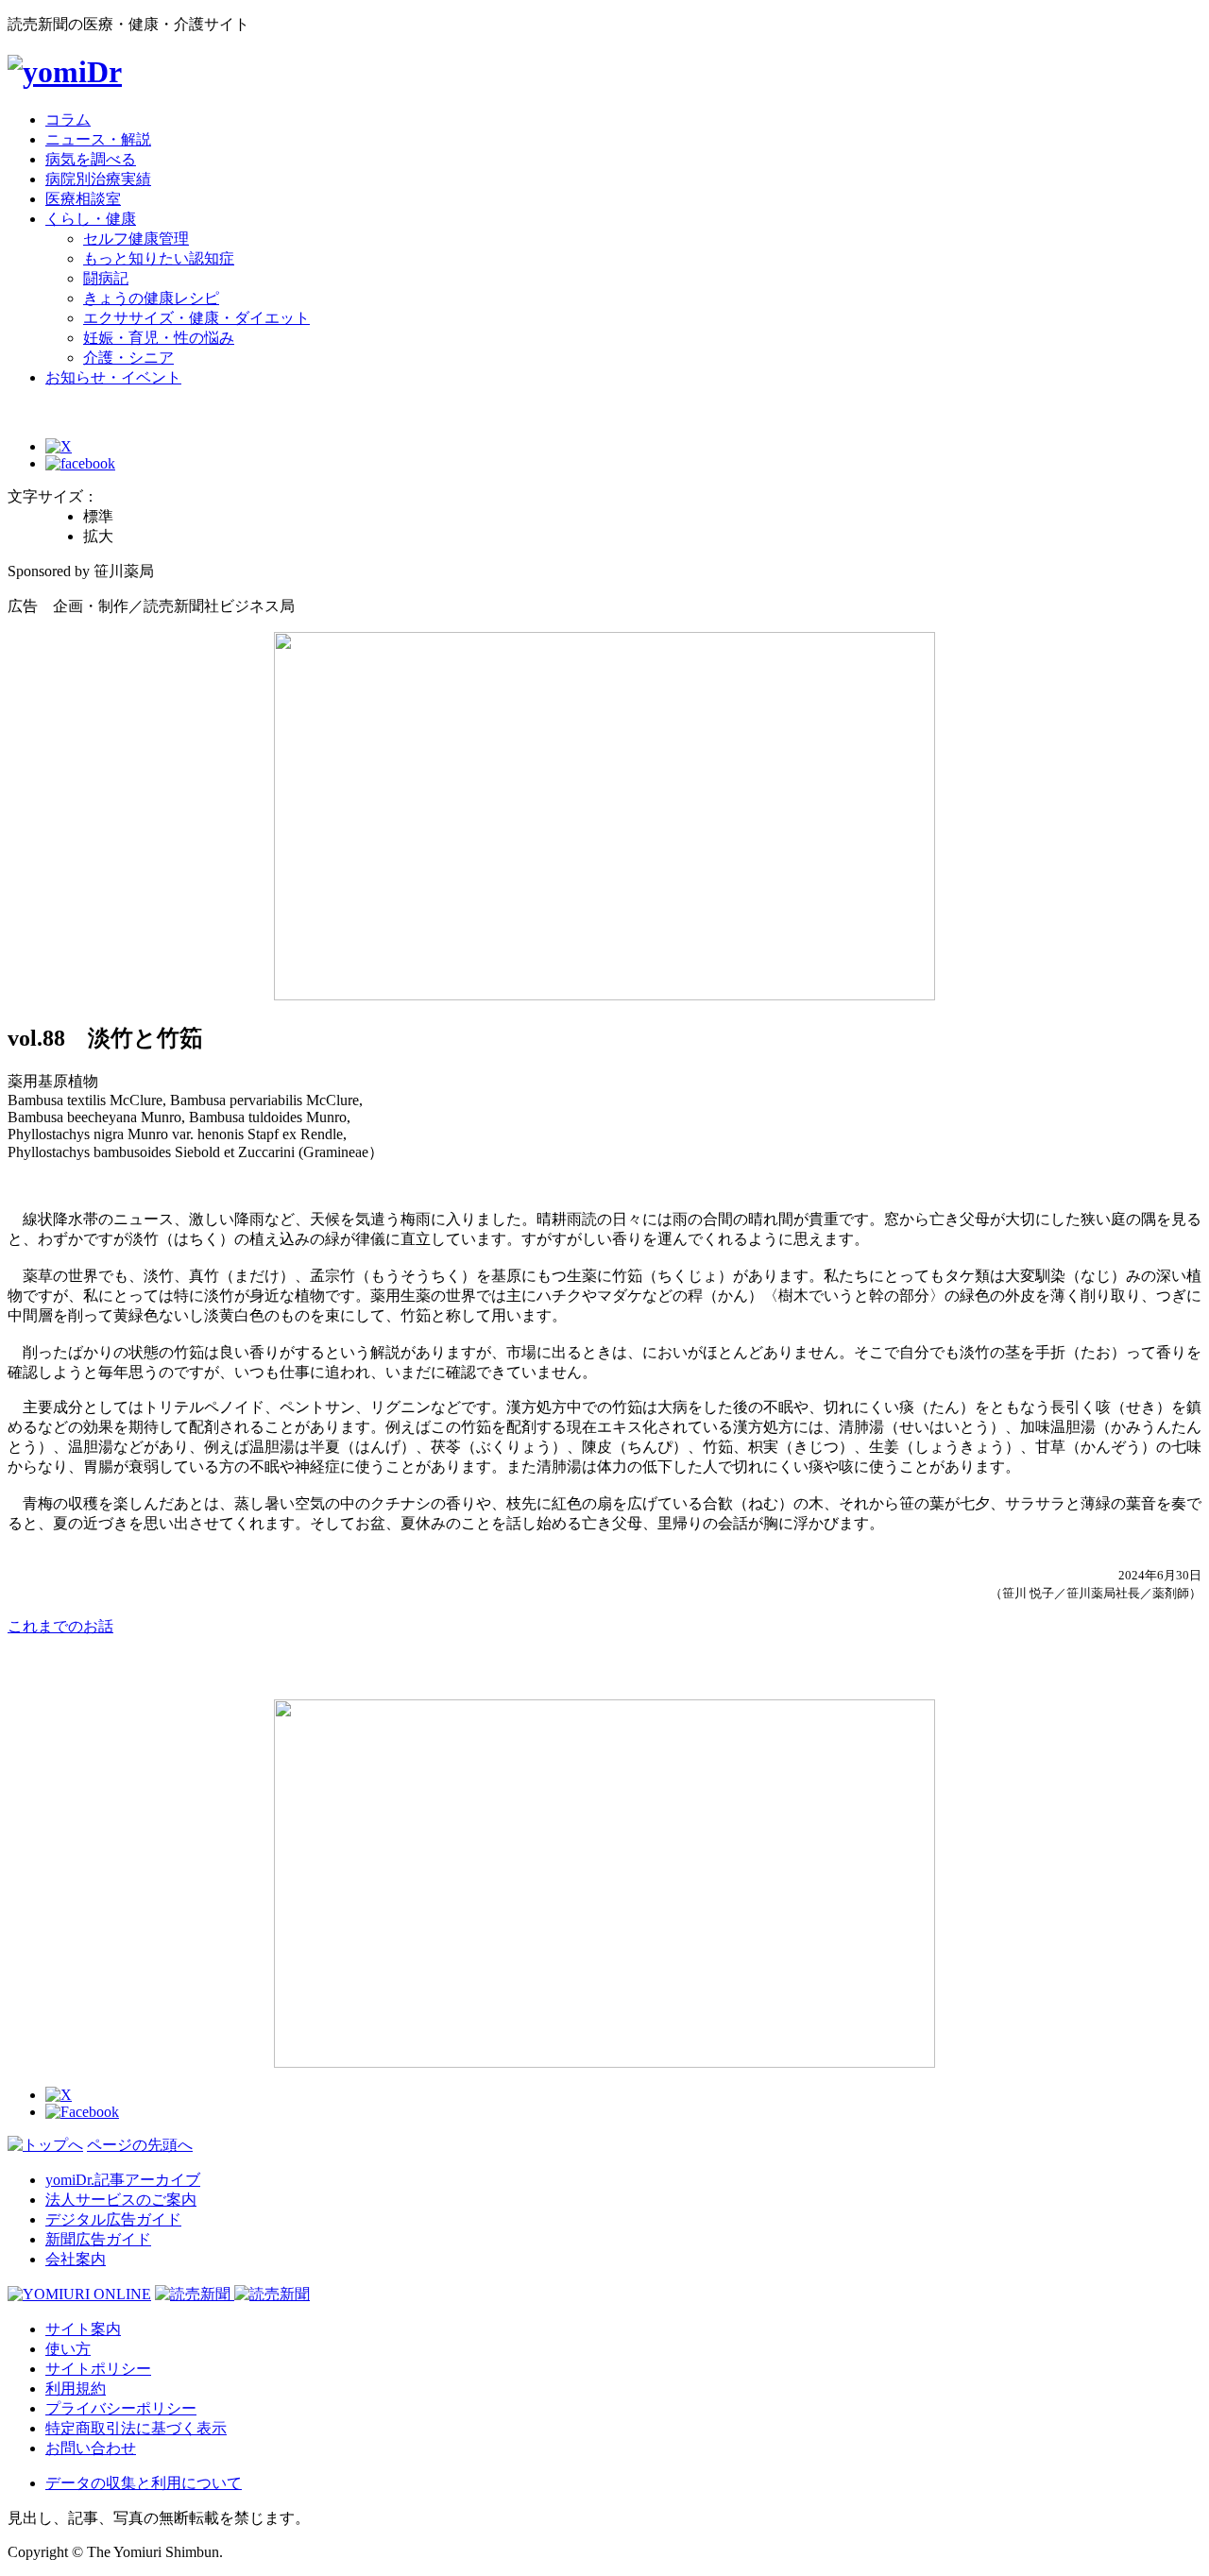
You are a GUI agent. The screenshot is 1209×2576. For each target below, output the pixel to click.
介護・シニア (128, 358)
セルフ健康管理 (136, 239)
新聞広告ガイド (98, 2239)
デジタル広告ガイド (113, 2219)
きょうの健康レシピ (151, 298)
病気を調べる (91, 159)
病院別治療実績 (98, 179)
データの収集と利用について (144, 2483)
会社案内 (76, 2259)
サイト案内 (83, 2329)
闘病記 (106, 278)
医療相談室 (83, 199)
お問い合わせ (91, 2448)
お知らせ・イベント (113, 377)
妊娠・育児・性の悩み (159, 338)
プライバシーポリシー (121, 2408)
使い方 (68, 2349)
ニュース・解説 (98, 139)
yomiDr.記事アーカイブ (123, 2180)
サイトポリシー (98, 2369)
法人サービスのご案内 (121, 2200)
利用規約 (76, 2388)
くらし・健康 (91, 219)
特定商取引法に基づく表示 (136, 2428)
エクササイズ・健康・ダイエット (196, 318)
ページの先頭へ (140, 2145)
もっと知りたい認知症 (159, 258)
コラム (68, 119)
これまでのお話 (60, 1626)
